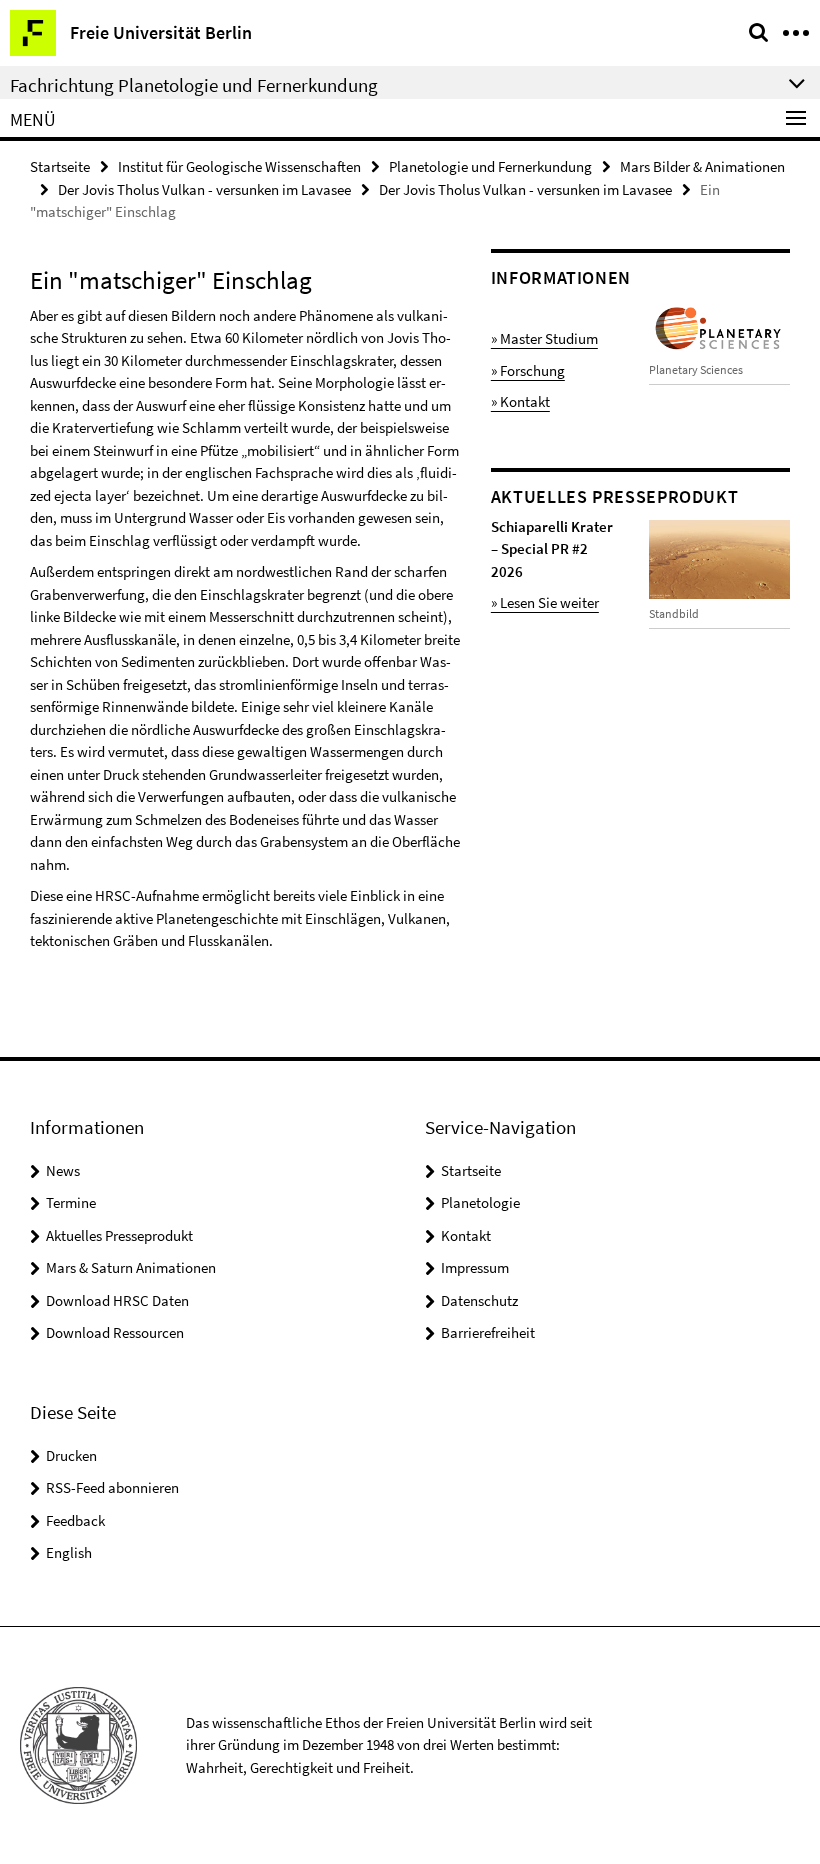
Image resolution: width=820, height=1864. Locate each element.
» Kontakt (520, 401)
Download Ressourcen (115, 1332)
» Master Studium (544, 338)
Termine (71, 1202)
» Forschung (528, 370)
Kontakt (466, 1235)
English (69, 1552)
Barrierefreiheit (488, 1332)
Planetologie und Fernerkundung (490, 166)
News (63, 1170)
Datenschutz (479, 1300)
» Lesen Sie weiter (545, 602)
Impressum (475, 1267)
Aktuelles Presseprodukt (119, 1235)
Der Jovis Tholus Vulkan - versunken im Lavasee (204, 189)
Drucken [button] (71, 1455)
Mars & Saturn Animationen (131, 1267)
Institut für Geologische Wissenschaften (239, 166)
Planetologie (480, 1202)
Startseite (60, 166)
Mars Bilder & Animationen (702, 166)
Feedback (75, 1520)
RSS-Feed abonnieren (112, 1487)
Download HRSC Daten (117, 1300)
